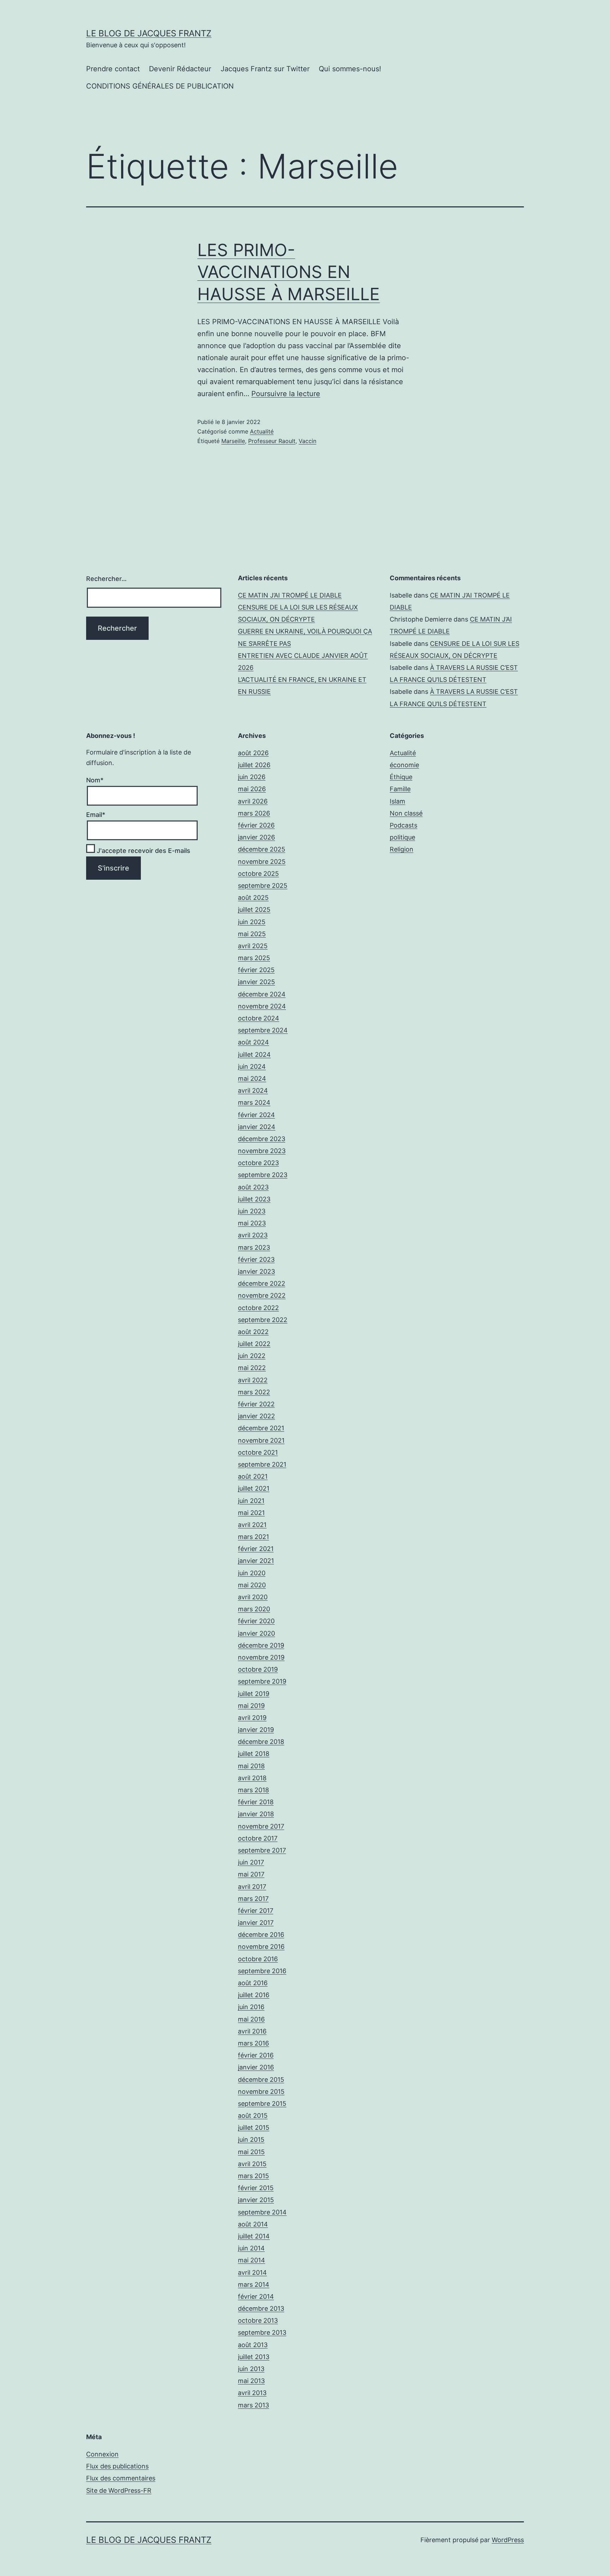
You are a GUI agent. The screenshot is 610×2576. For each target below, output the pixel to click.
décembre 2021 (261, 1428)
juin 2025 (252, 922)
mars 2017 (253, 1899)
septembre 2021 (262, 1464)
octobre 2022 (258, 1308)
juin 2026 (252, 777)
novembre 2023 (262, 1151)
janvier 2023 (256, 1271)
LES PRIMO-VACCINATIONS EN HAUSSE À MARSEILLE (289, 272)
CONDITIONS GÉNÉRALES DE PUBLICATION (160, 86)
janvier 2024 (257, 1127)
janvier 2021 (256, 1561)
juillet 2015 (254, 2128)
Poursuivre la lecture (286, 394)
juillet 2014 (254, 2236)
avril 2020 (253, 1597)
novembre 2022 (262, 1295)
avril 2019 (252, 1718)
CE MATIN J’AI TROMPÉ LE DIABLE (290, 595)
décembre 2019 (261, 1645)
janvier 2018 (256, 1814)
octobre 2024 (259, 1018)
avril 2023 (253, 1235)
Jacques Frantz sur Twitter (265, 69)
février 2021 (256, 1549)
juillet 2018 (254, 1754)
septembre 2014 (262, 2212)
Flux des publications (117, 2466)
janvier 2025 (256, 982)
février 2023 (256, 1259)
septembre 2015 (262, 2104)
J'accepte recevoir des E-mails (143, 851)
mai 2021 (251, 1513)
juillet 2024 (254, 1054)
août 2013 (253, 2345)
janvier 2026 (256, 837)
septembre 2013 (262, 2332)
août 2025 (253, 898)
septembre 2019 (262, 1681)
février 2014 (256, 2296)
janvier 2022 (256, 1416)
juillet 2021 (254, 1488)
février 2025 (256, 970)
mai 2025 (252, 934)
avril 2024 (253, 1090)
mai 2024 (252, 1078)
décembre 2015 (261, 2080)
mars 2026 (254, 813)
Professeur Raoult (272, 441)
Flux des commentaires (121, 2478)
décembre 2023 (262, 1139)
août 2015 (253, 2116)
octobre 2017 (258, 1838)
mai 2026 (252, 789)
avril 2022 (253, 1380)
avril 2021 (252, 1525)
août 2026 (253, 753)
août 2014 (253, 2224)
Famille (400, 789)
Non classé (406, 813)
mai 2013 (251, 2381)
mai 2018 (251, 1766)
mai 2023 (252, 1223)
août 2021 (253, 1476)
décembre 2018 (261, 1742)
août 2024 (253, 1042)
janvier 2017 (256, 1923)
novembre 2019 (261, 1657)
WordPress (508, 2540)
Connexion (102, 2454)
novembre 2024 (262, 1006)
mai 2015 (251, 2152)
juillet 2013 (254, 2357)
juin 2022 (252, 1356)
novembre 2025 (262, 862)
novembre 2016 (261, 1947)
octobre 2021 (258, 1452)
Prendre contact (113, 69)
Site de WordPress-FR (119, 2490)
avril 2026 (253, 801)
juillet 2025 (254, 910)
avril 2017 (252, 1887)
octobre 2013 (258, 2320)
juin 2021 (251, 1501)
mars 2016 (253, 2043)
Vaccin (307, 441)
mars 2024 (254, 1102)
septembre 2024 (263, 1030)
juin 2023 (252, 1211)
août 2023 (253, 1187)
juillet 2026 (254, 765)
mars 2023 (254, 1247)
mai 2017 (251, 1874)
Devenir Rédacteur (180, 69)
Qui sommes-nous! (350, 69)
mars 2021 (253, 1537)
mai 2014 (252, 2260)
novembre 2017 (261, 1826)
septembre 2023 (263, 1175)
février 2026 (256, 825)
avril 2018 (252, 1778)
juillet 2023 (254, 1199)
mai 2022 (252, 1368)
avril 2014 (252, 2272)
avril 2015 (252, 2164)
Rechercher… (106, 579)
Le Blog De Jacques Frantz (149, 33)
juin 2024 (252, 1066)
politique (402, 837)
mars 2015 (253, 2176)
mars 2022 (254, 1392)
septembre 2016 (262, 1971)
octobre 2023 (258, 1163)
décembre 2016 (261, 1935)
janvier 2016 (256, 2067)
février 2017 (256, 1911)
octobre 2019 (258, 1669)
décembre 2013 (261, 2308)
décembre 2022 (262, 1283)
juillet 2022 (254, 1344)
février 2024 (256, 1115)
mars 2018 (253, 1790)
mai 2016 (251, 2019)
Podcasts (403, 825)
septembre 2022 (263, 1320)
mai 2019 (251, 1706)
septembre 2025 (263, 886)
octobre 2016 (258, 1959)
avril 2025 (253, 946)
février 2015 (256, 2188)
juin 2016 (251, 2007)
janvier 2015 (256, 2200)
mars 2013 (253, 2405)
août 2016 (253, 1983)
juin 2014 (251, 2248)
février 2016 (256, 2055)
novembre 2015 (261, 2092)
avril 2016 (252, 2031)
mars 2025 (254, 958)
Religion (402, 849)
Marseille (233, 441)
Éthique (401, 777)
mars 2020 (254, 1609)
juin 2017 (251, 1862)
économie (404, 765)
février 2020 (256, 1621)
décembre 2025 (262, 849)
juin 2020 (252, 1573)
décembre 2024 (262, 994)
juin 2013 (251, 2369)
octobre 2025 (258, 874)
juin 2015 (251, 2139)
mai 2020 (252, 1585)
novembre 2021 (261, 1440)
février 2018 (256, 1802)
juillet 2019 (254, 1694)
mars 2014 (254, 2284)
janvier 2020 (256, 1633)
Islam (397, 801)
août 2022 (253, 1332)
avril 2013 (252, 2393)
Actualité (262, 431)
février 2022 (256, 1404)
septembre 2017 (262, 1850)
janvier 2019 (256, 1730)
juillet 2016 (254, 1995)
